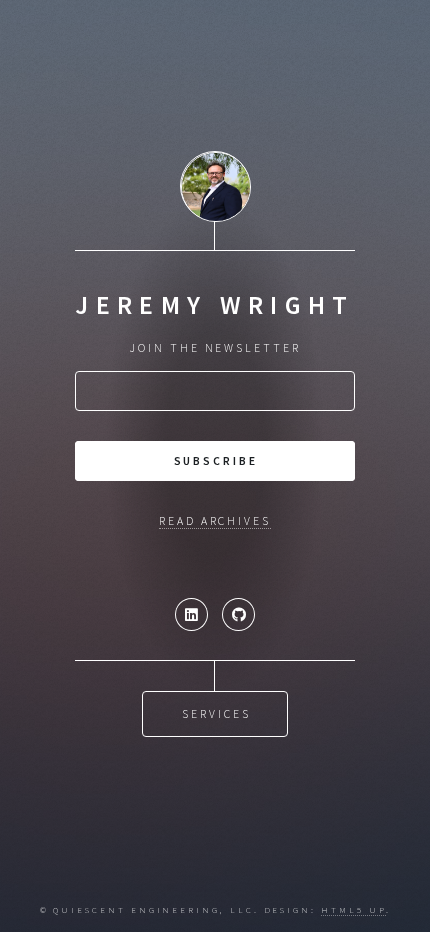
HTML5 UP (353, 909)
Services (216, 713)
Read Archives (215, 520)
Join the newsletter (215, 347)
